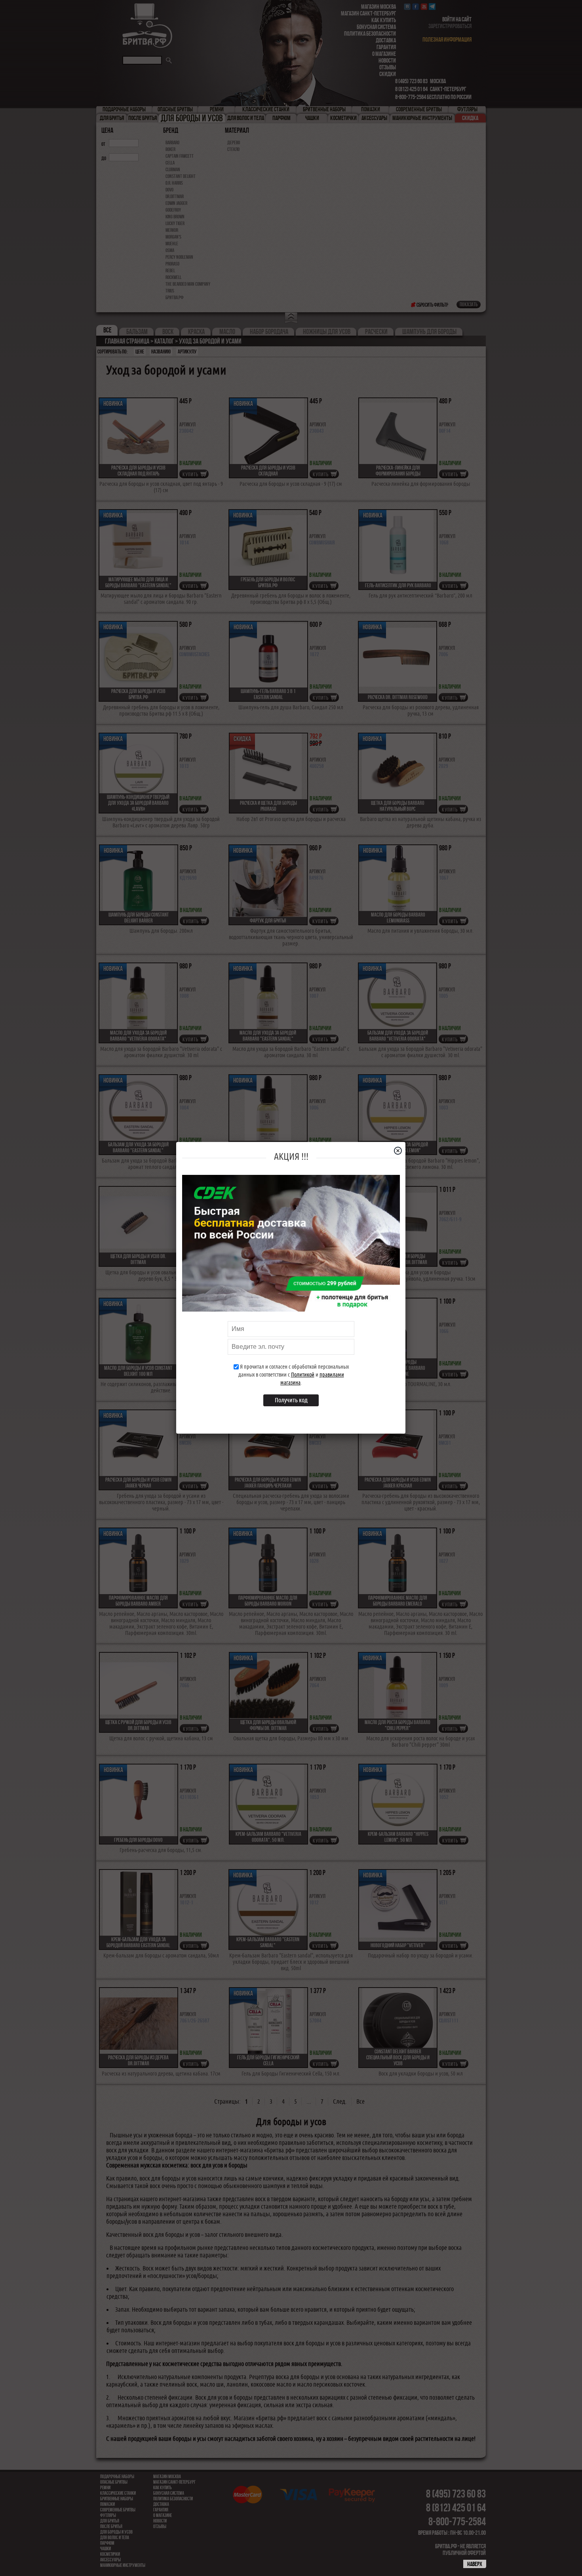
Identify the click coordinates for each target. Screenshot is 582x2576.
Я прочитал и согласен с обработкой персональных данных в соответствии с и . (294, 1375)
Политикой (303, 1375)
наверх (475, 2564)
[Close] (401, 1151)
